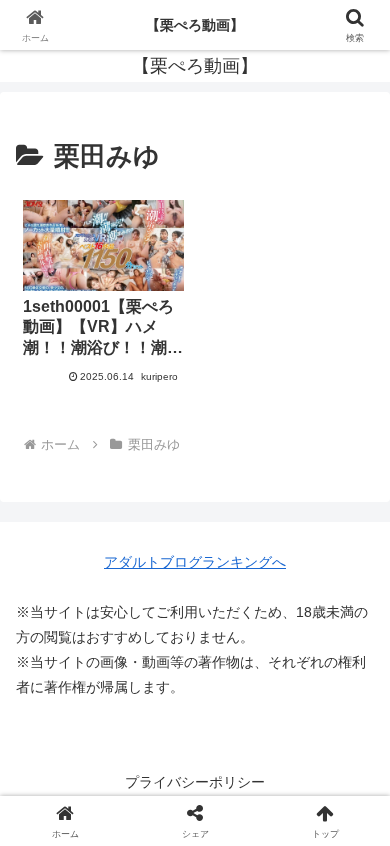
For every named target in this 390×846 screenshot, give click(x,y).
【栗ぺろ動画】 (195, 25)
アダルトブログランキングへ (195, 562)
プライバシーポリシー (195, 782)
